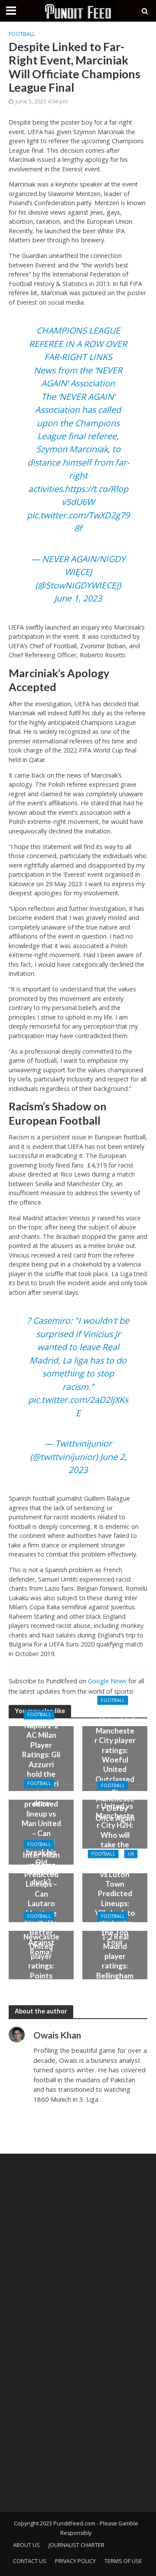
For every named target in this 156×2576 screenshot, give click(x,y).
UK (131, 1854)
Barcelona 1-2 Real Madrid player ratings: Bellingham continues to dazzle (115, 1961)
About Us (26, 2545)
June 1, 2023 (78, 598)
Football (22, 34)
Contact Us (30, 2561)
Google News (107, 1681)
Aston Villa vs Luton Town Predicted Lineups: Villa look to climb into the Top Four (115, 1904)
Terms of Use (123, 2561)
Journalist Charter (76, 2545)
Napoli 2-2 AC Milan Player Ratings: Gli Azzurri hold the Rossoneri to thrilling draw (41, 1764)
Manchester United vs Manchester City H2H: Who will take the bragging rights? (115, 1830)
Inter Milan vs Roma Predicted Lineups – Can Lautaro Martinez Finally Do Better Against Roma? (41, 1903)
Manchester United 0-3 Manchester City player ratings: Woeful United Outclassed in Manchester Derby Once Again (115, 1764)
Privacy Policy (75, 2561)
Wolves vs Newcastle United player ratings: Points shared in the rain (41, 1961)
